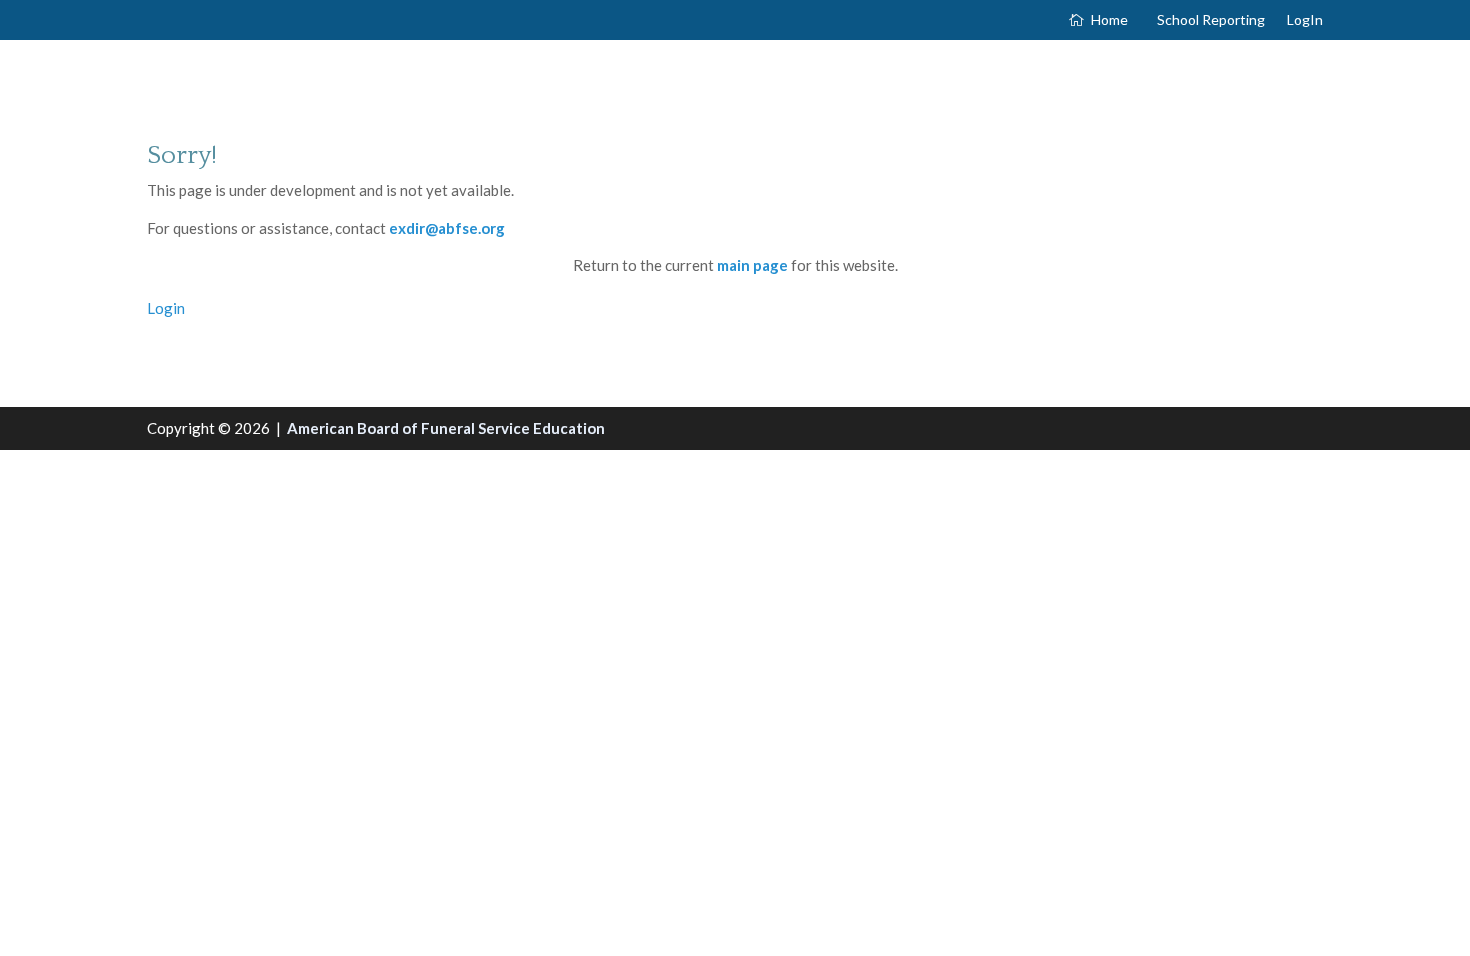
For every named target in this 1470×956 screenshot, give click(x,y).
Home (1109, 20)
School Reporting (1211, 20)
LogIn (1305, 20)
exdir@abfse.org (447, 228)
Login (166, 308)
